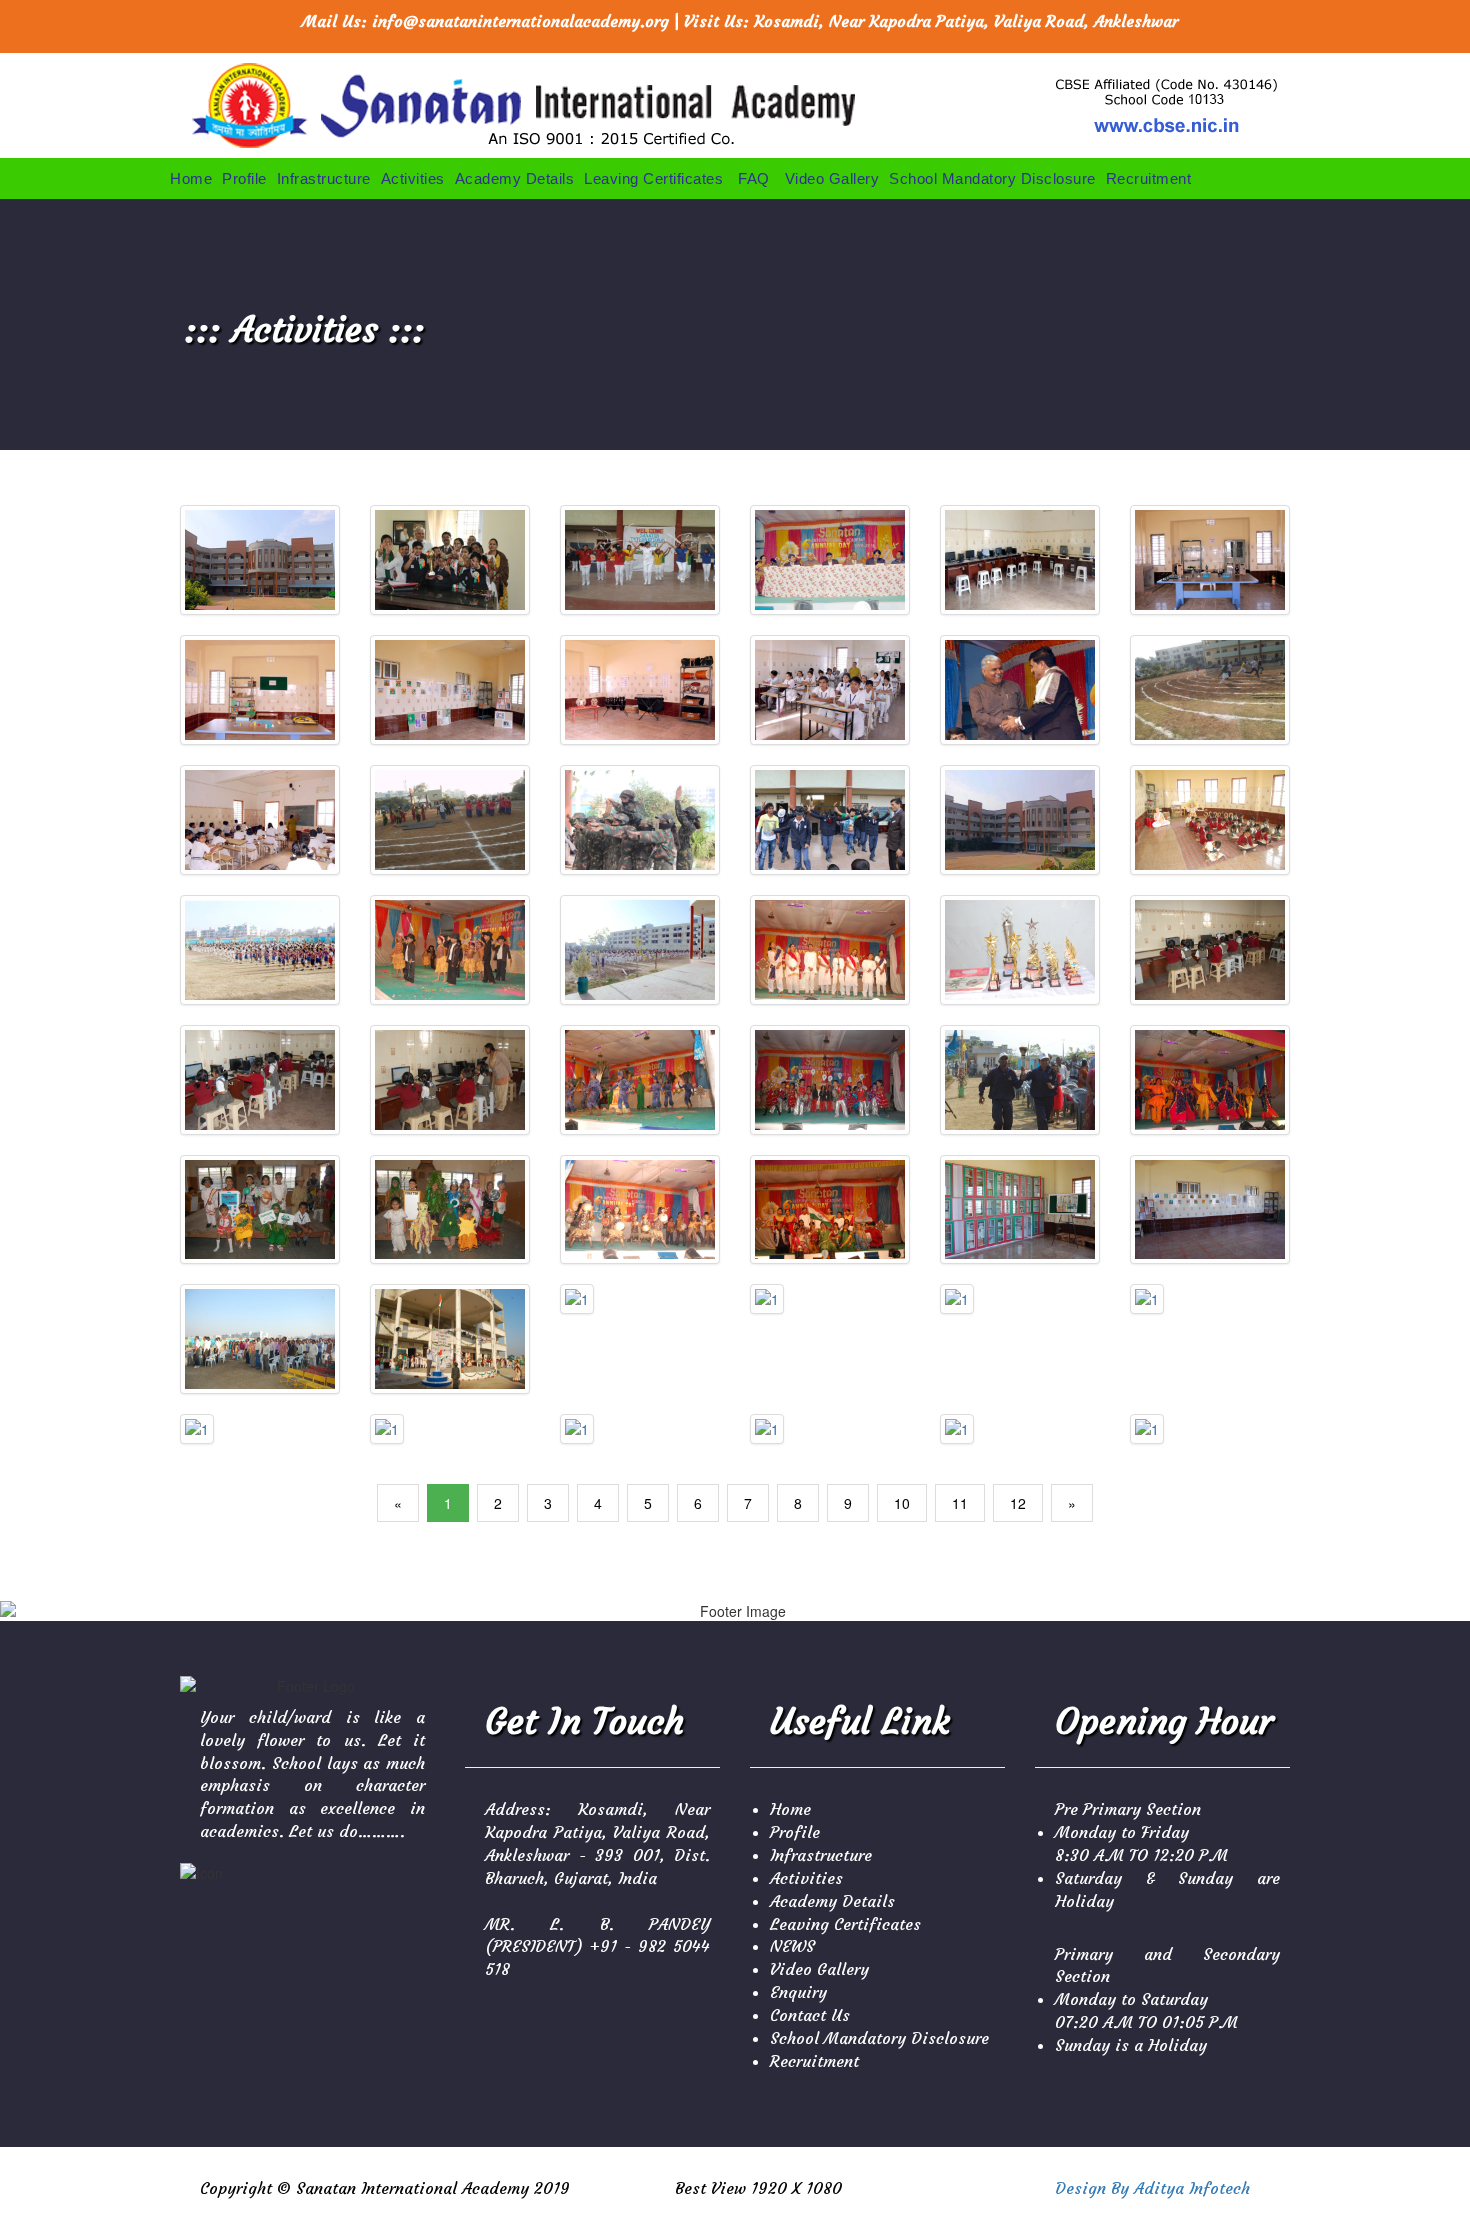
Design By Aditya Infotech (1152, 2188)
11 (960, 1503)
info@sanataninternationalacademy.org (520, 21)
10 (902, 1503)
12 (1018, 1503)
